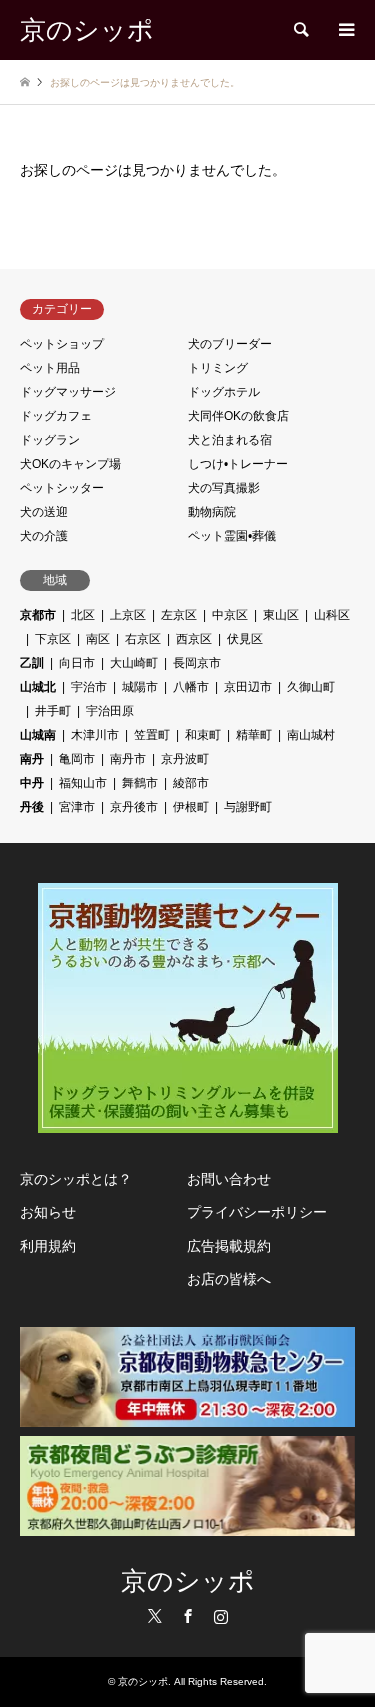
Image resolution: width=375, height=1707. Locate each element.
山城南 (38, 735)
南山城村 (311, 735)
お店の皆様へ (229, 1279)
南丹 (32, 759)
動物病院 (212, 512)
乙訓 (32, 663)
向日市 (77, 663)
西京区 (194, 639)
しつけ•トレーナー (238, 464)
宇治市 (89, 687)
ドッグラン (50, 440)
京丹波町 (185, 759)
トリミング (218, 368)
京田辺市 (248, 687)
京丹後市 (134, 807)
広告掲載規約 (229, 1246)
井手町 (53, 711)
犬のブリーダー (230, 344)
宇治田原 (110, 711)
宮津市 (77, 807)
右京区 (143, 639)
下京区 (53, 639)
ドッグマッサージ (68, 392)
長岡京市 (197, 663)
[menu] (345, 30)
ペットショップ (62, 344)
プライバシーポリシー (257, 1212)
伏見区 (245, 639)
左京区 (179, 615)
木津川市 (95, 735)
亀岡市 (77, 759)
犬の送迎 (44, 512)
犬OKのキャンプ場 (70, 464)
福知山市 (83, 783)
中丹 (32, 783)
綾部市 (191, 783)
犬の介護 (44, 536)
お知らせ (48, 1212)
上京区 (128, 615)
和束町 (203, 735)
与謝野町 (248, 807)
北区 (83, 615)
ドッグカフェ (56, 416)
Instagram (221, 1616)
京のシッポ (188, 1581)
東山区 (281, 615)
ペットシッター (62, 488)
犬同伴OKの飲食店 (238, 416)
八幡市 (191, 687)
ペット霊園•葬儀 (232, 536)
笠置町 (152, 735)
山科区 (332, 615)
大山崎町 (134, 663)
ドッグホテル (224, 392)
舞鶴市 (140, 783)
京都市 (38, 615)
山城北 (38, 687)
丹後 (32, 807)
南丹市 (128, 759)
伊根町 (191, 807)
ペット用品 (50, 368)
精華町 (254, 735)
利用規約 (48, 1246)
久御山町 (311, 687)
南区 (98, 639)
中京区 (230, 615)
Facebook (188, 1616)
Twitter (155, 1616)
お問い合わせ (229, 1179)
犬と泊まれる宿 (230, 440)
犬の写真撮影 (224, 488)
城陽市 (140, 687)
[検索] (300, 30)
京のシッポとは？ (76, 1179)
